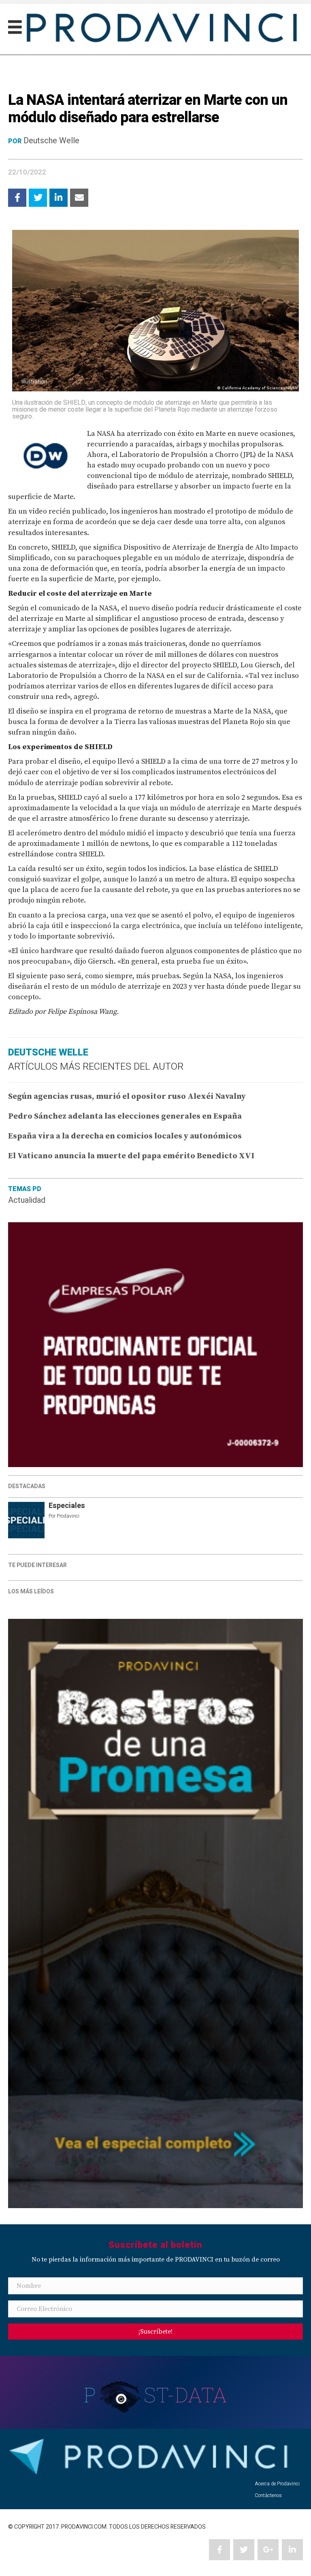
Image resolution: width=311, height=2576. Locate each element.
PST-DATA (156, 2395)
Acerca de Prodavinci (277, 2484)
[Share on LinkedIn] (59, 198)
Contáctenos (268, 2495)
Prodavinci (68, 1516)
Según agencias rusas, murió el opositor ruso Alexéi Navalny (127, 1097)
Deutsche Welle (51, 141)
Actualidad (27, 1200)
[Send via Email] (79, 198)
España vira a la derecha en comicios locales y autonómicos (125, 1136)
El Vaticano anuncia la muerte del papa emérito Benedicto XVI (131, 1156)
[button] (155, 2332)
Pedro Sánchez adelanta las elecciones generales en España (125, 1116)
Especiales (67, 1506)
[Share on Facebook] (17, 198)
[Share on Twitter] (38, 198)
